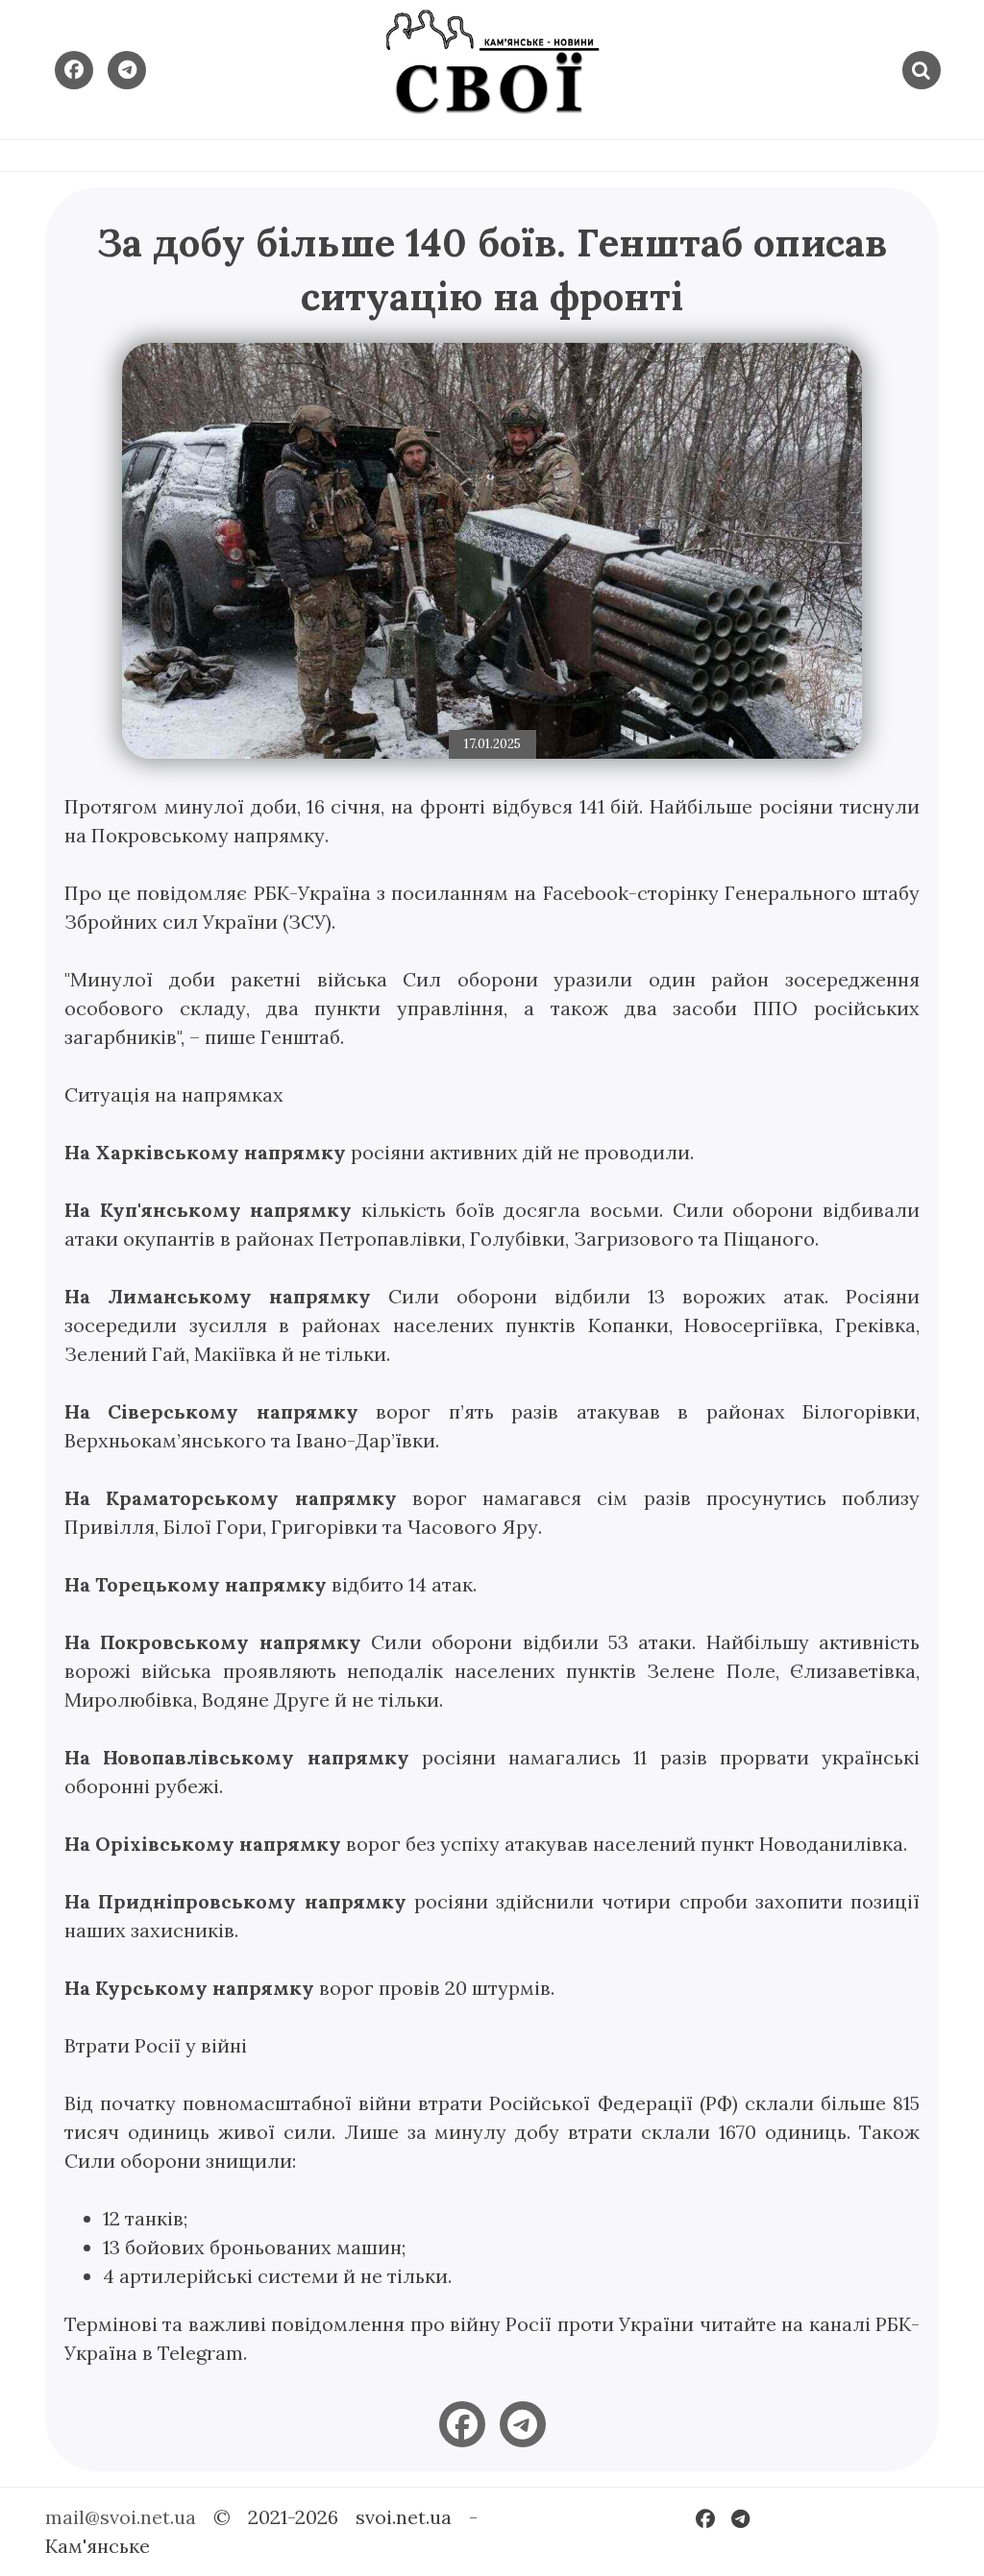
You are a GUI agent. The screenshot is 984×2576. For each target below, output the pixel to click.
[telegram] (523, 2424)
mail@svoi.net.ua (121, 2517)
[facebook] (462, 2424)
